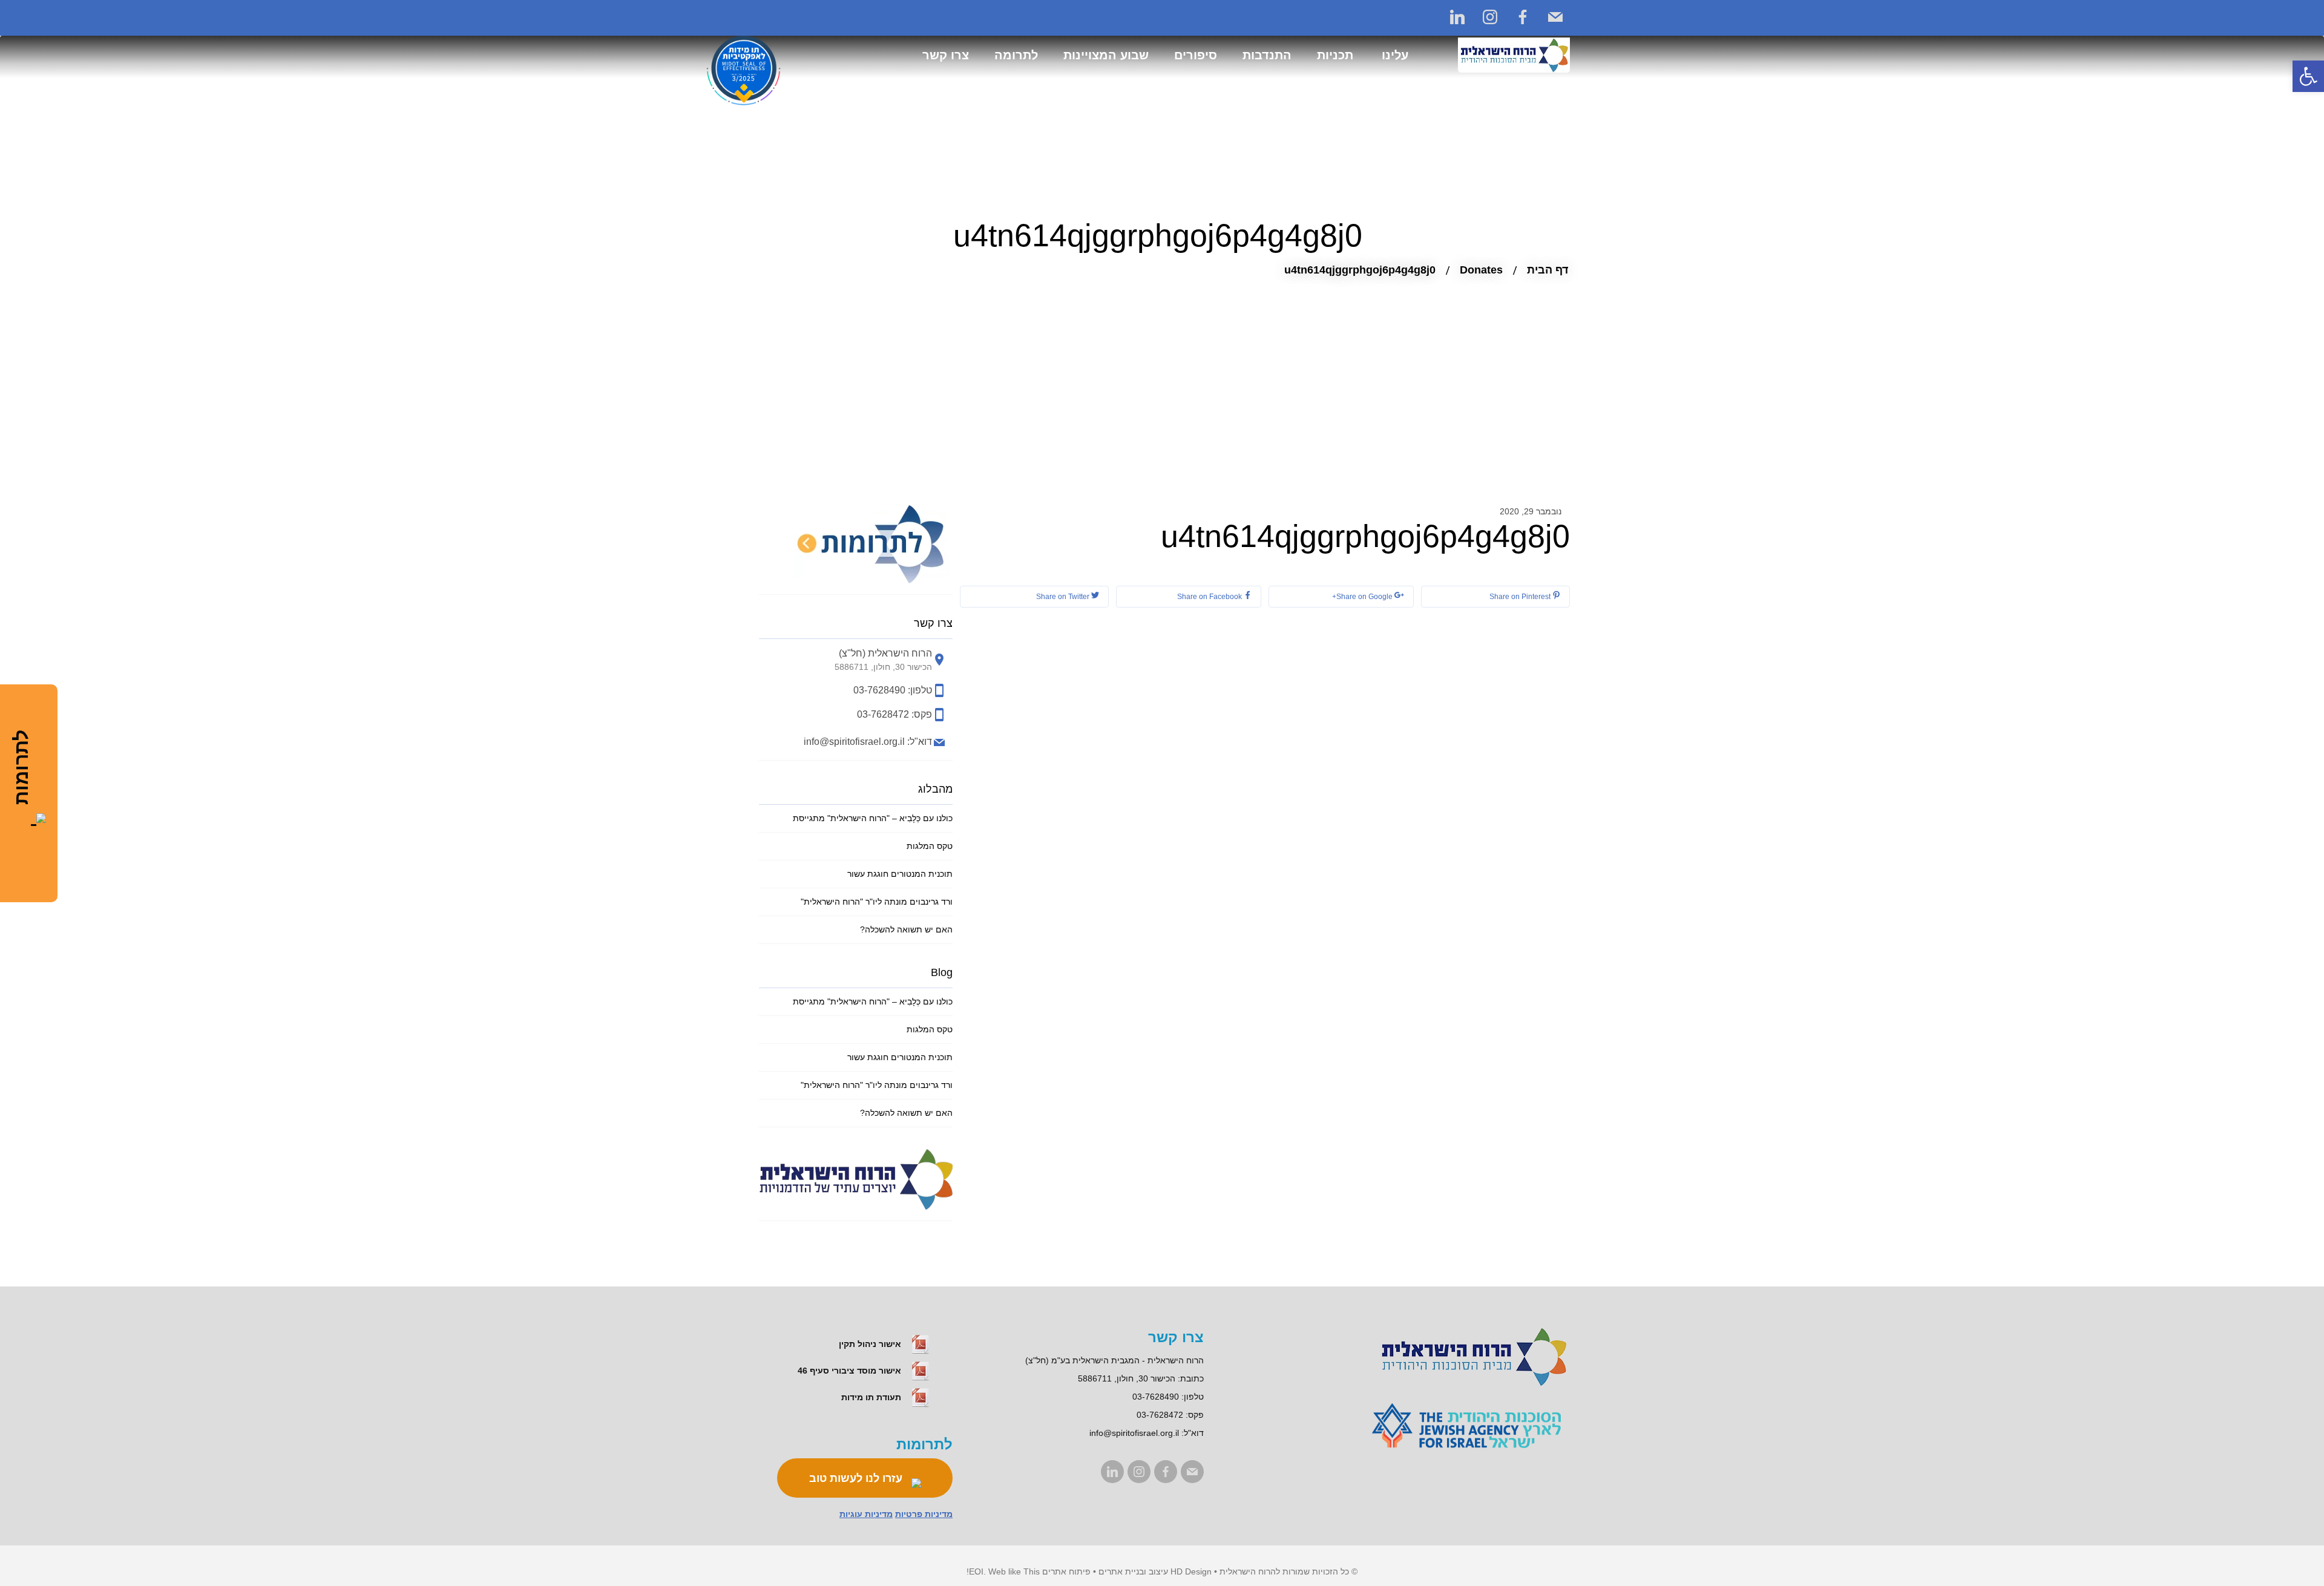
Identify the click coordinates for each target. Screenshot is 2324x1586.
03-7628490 (1156, 1397)
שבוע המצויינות (1106, 55)
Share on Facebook (1210, 597)
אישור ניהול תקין (871, 1344)
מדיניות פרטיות (924, 1514)
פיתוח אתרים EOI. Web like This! (1029, 1571)
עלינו (1395, 55)
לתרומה (1016, 55)
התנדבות (1267, 55)
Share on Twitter (1064, 597)
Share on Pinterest (1521, 597)
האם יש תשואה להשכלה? (906, 929)
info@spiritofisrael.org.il (1134, 1433)
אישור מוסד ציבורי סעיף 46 (851, 1371)
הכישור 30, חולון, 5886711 (1127, 1378)
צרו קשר (946, 55)
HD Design (1191, 1571)
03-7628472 (1160, 1415)
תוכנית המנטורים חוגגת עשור (900, 874)
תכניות (1335, 55)
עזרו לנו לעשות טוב (857, 1478)
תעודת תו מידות (872, 1397)
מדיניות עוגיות (866, 1514)
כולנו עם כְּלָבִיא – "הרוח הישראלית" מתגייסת (873, 818)
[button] (2308, 76)
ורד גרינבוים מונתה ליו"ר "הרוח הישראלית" (877, 902)
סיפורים (1196, 55)
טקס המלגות (930, 846)
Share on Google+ (1363, 597)
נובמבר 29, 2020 (1531, 511)
